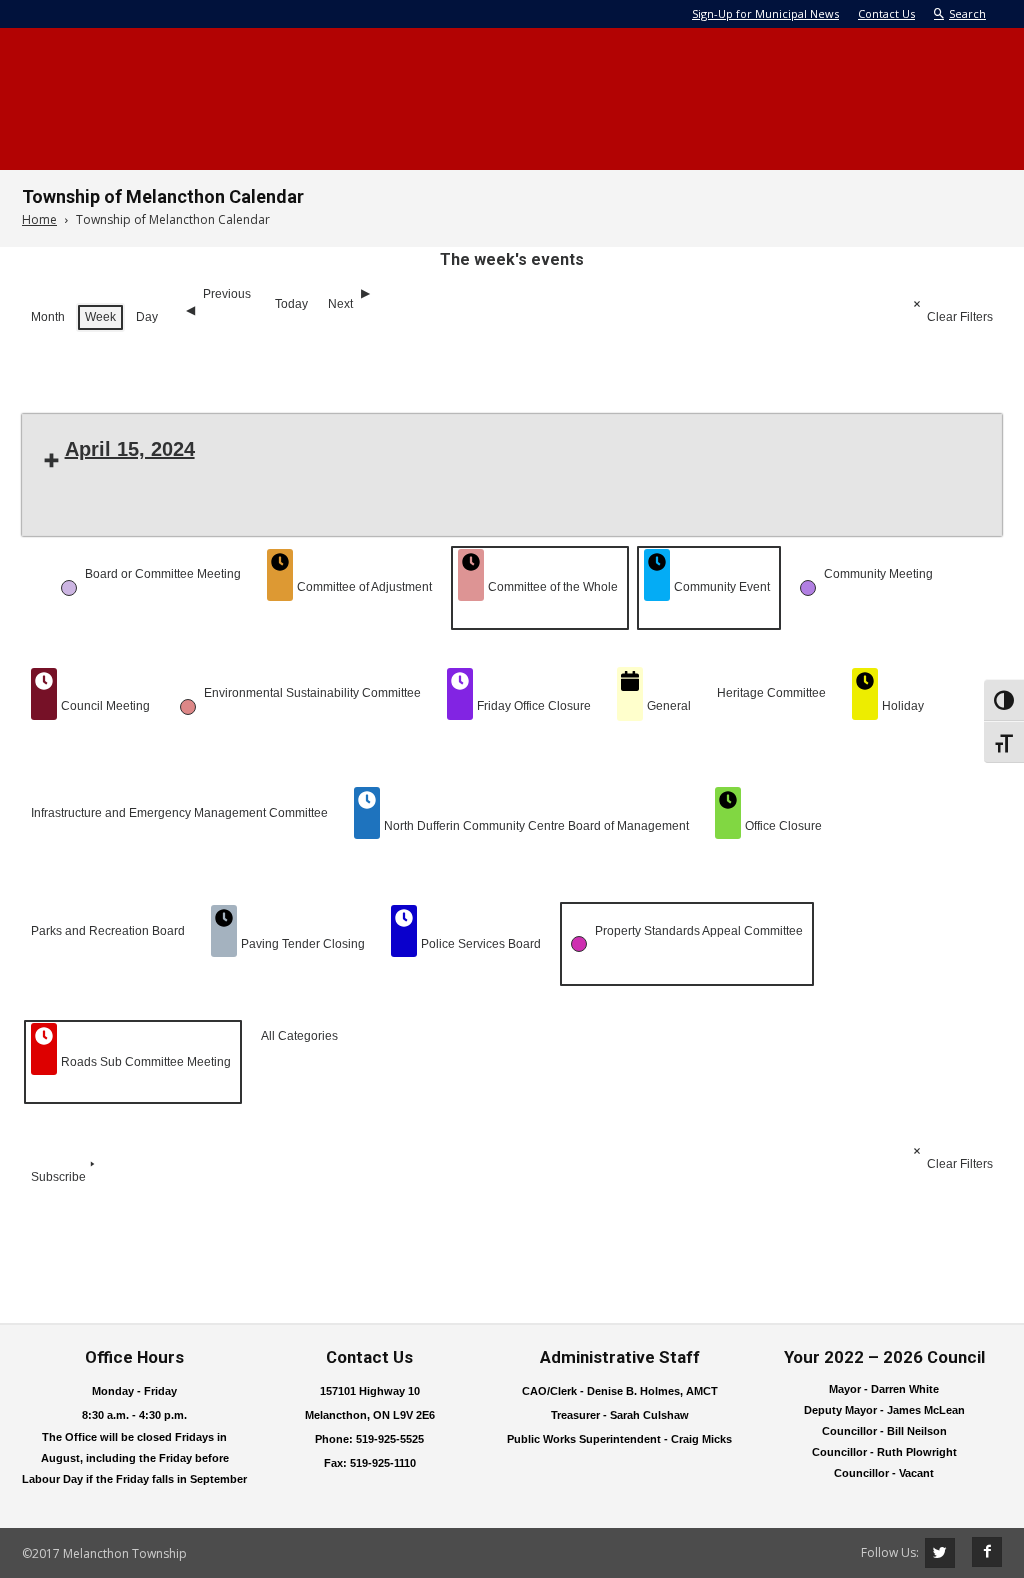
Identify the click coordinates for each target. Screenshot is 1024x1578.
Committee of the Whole (553, 587)
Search (967, 13)
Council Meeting (105, 706)
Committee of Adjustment (364, 587)
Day (147, 317)
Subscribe (58, 1177)
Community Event (722, 587)
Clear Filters (960, 317)
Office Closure (783, 826)
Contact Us (886, 13)
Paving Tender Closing (303, 944)
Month (48, 317)
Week (100, 317)
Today (291, 304)
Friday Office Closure (534, 706)
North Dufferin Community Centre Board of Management (536, 826)
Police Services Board (481, 944)
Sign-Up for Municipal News (765, 13)
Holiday (903, 706)
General (669, 706)
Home (39, 219)
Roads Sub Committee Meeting (146, 1062)
